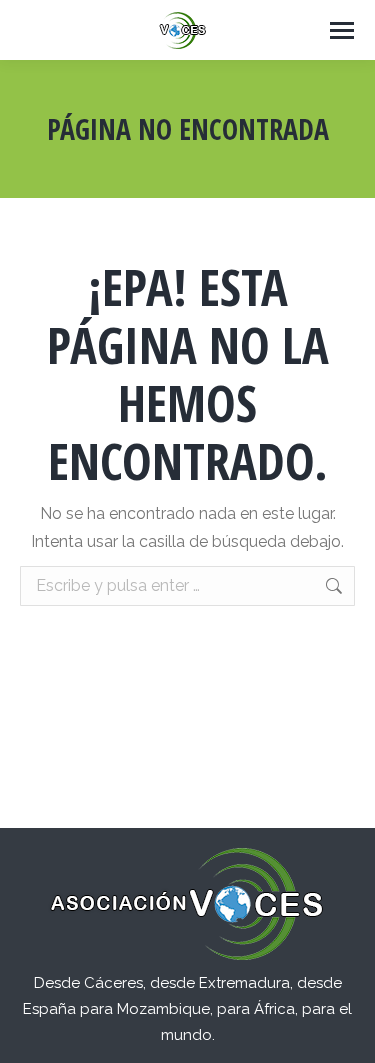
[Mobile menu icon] (342, 30)
